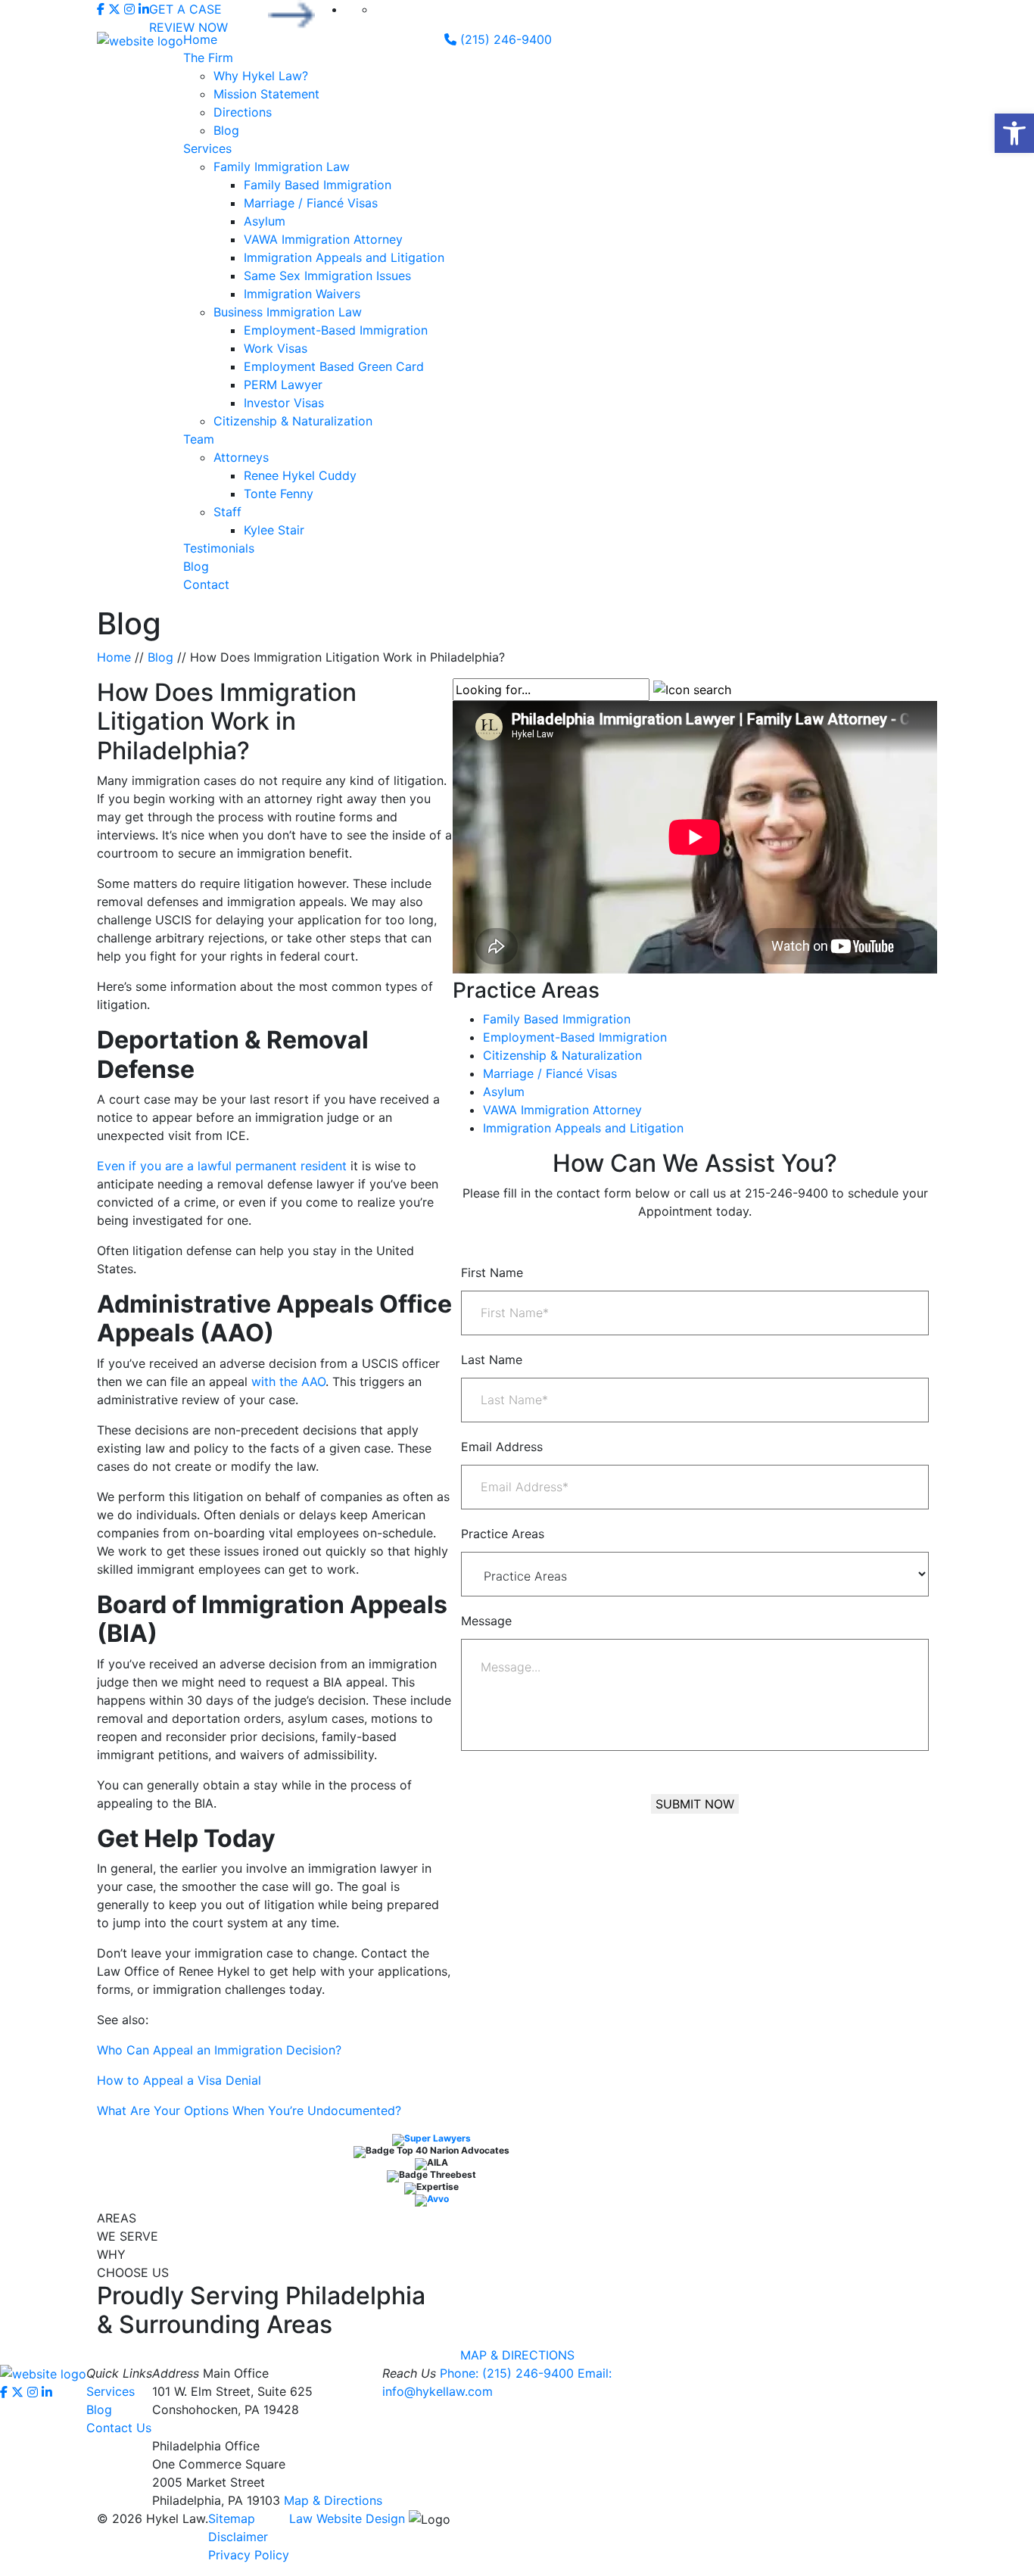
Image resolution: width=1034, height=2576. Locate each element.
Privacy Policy (249, 2555)
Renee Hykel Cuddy (300, 475)
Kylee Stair (274, 530)
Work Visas (276, 348)
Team (199, 439)
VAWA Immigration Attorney (323, 239)
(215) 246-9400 (504, 39)
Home (200, 39)
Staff (227, 512)
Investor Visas (284, 403)
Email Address (502, 1447)
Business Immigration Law (288, 312)
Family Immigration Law (282, 167)
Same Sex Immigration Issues (327, 276)
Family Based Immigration (318, 185)
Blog (226, 130)
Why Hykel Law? (261, 76)
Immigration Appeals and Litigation (344, 257)
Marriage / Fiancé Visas (311, 203)
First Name (492, 1272)
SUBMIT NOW (695, 1804)
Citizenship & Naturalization (293, 421)
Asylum (265, 221)
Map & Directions (333, 2500)
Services (207, 148)
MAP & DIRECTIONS (517, 2355)
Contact (206, 584)
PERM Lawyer (283, 385)
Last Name (492, 1360)
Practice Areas (503, 1534)
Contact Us (119, 2428)
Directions (243, 112)
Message (486, 1621)
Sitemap (232, 2518)
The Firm (208, 58)
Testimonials (219, 548)
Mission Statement (266, 94)
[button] (1014, 133)
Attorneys (241, 457)
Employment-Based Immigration (336, 330)
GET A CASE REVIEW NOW (188, 16)
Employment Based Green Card (334, 366)
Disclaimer (238, 2537)
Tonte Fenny (279, 494)
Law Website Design (347, 2518)
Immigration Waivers (302, 294)
